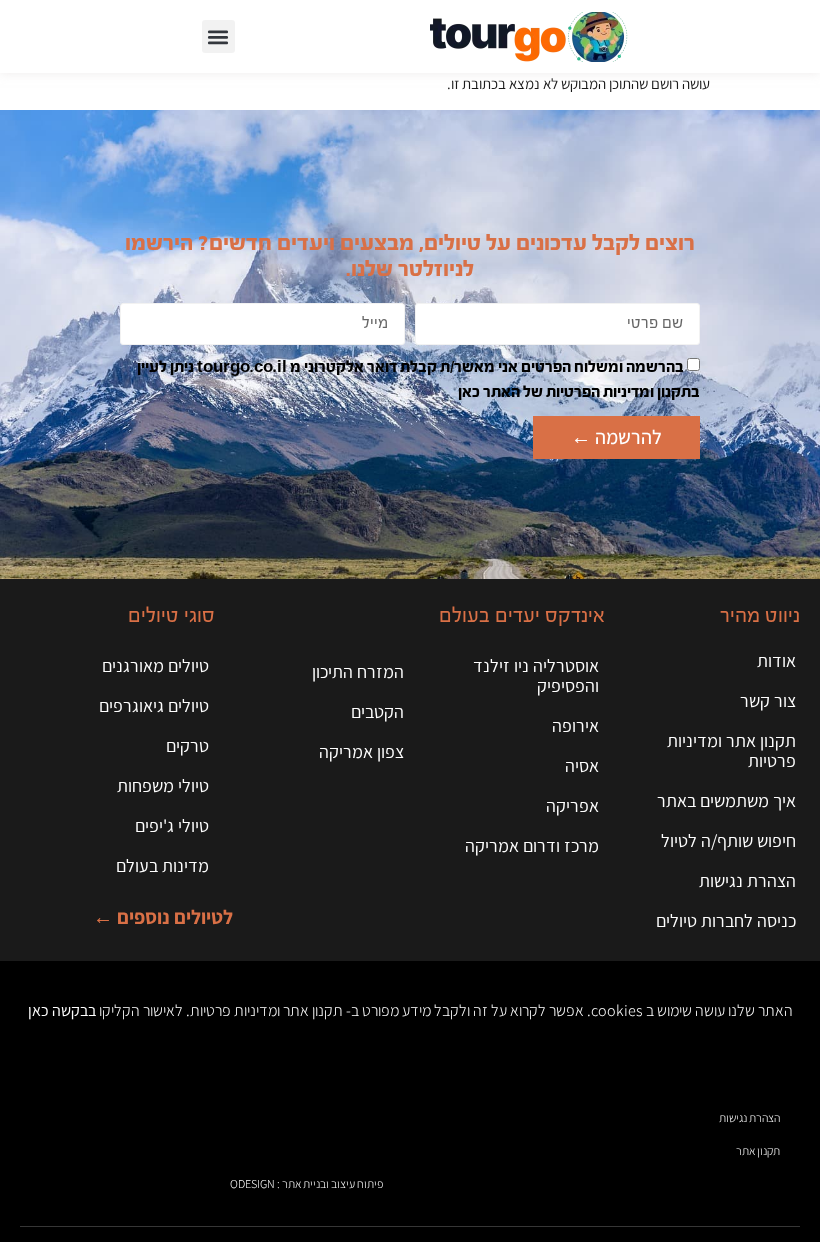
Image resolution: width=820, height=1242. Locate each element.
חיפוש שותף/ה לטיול (728, 840)
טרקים (187, 745)
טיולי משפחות (163, 785)
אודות (776, 660)
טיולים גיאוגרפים (154, 705)
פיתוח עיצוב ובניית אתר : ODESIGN (306, 1183)
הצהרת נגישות (747, 880)
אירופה (575, 725)
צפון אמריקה (361, 751)
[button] (218, 36)
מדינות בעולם (162, 865)
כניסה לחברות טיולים (726, 920)
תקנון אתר (758, 1150)
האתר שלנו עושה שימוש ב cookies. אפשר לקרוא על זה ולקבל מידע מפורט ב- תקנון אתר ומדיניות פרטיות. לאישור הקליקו (410, 1010)
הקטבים (377, 711)
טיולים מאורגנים (155, 665)
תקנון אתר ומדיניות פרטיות (731, 750)
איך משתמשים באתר (726, 800)
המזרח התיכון (358, 671)
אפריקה (572, 805)
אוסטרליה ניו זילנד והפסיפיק (536, 675)
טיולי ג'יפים (172, 825)
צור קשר (768, 700)
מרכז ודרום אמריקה (532, 845)
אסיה (582, 765)
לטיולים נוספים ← (163, 917)
